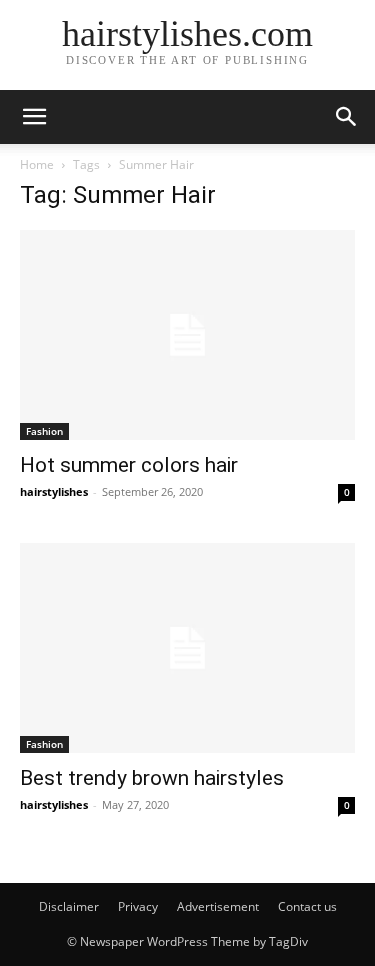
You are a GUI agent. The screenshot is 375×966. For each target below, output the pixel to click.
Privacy (138, 906)
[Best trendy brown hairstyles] (187, 648)
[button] (34, 117)
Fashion (44, 431)
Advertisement (218, 906)
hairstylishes (54, 491)
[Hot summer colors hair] (187, 335)
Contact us (307, 906)
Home (37, 164)
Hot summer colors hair (129, 465)
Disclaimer (69, 906)
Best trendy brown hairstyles (152, 778)
